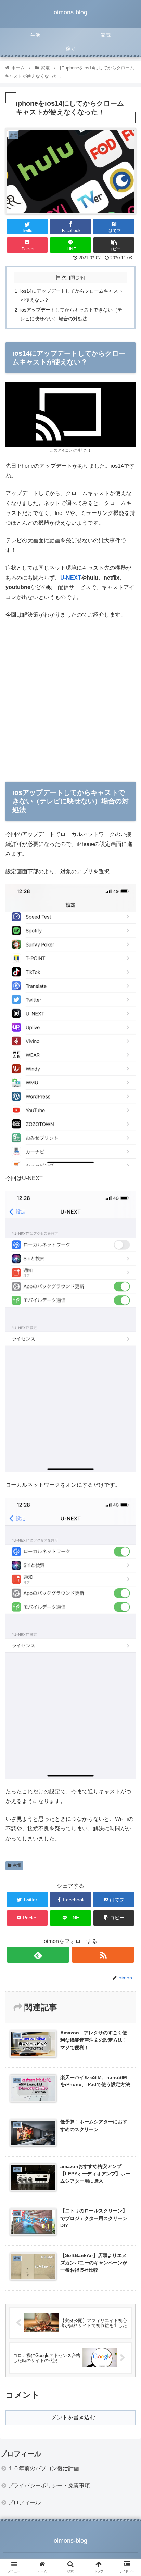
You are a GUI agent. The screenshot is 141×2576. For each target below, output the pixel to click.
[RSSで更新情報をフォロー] (103, 1955)
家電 (17, 1865)
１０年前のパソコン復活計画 (43, 2468)
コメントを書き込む (70, 2417)
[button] (127, 1349)
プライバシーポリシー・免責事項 (49, 2485)
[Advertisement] (70, 698)
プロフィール (24, 2503)
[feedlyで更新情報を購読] (38, 1955)
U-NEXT (71, 578)
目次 (61, 277)
